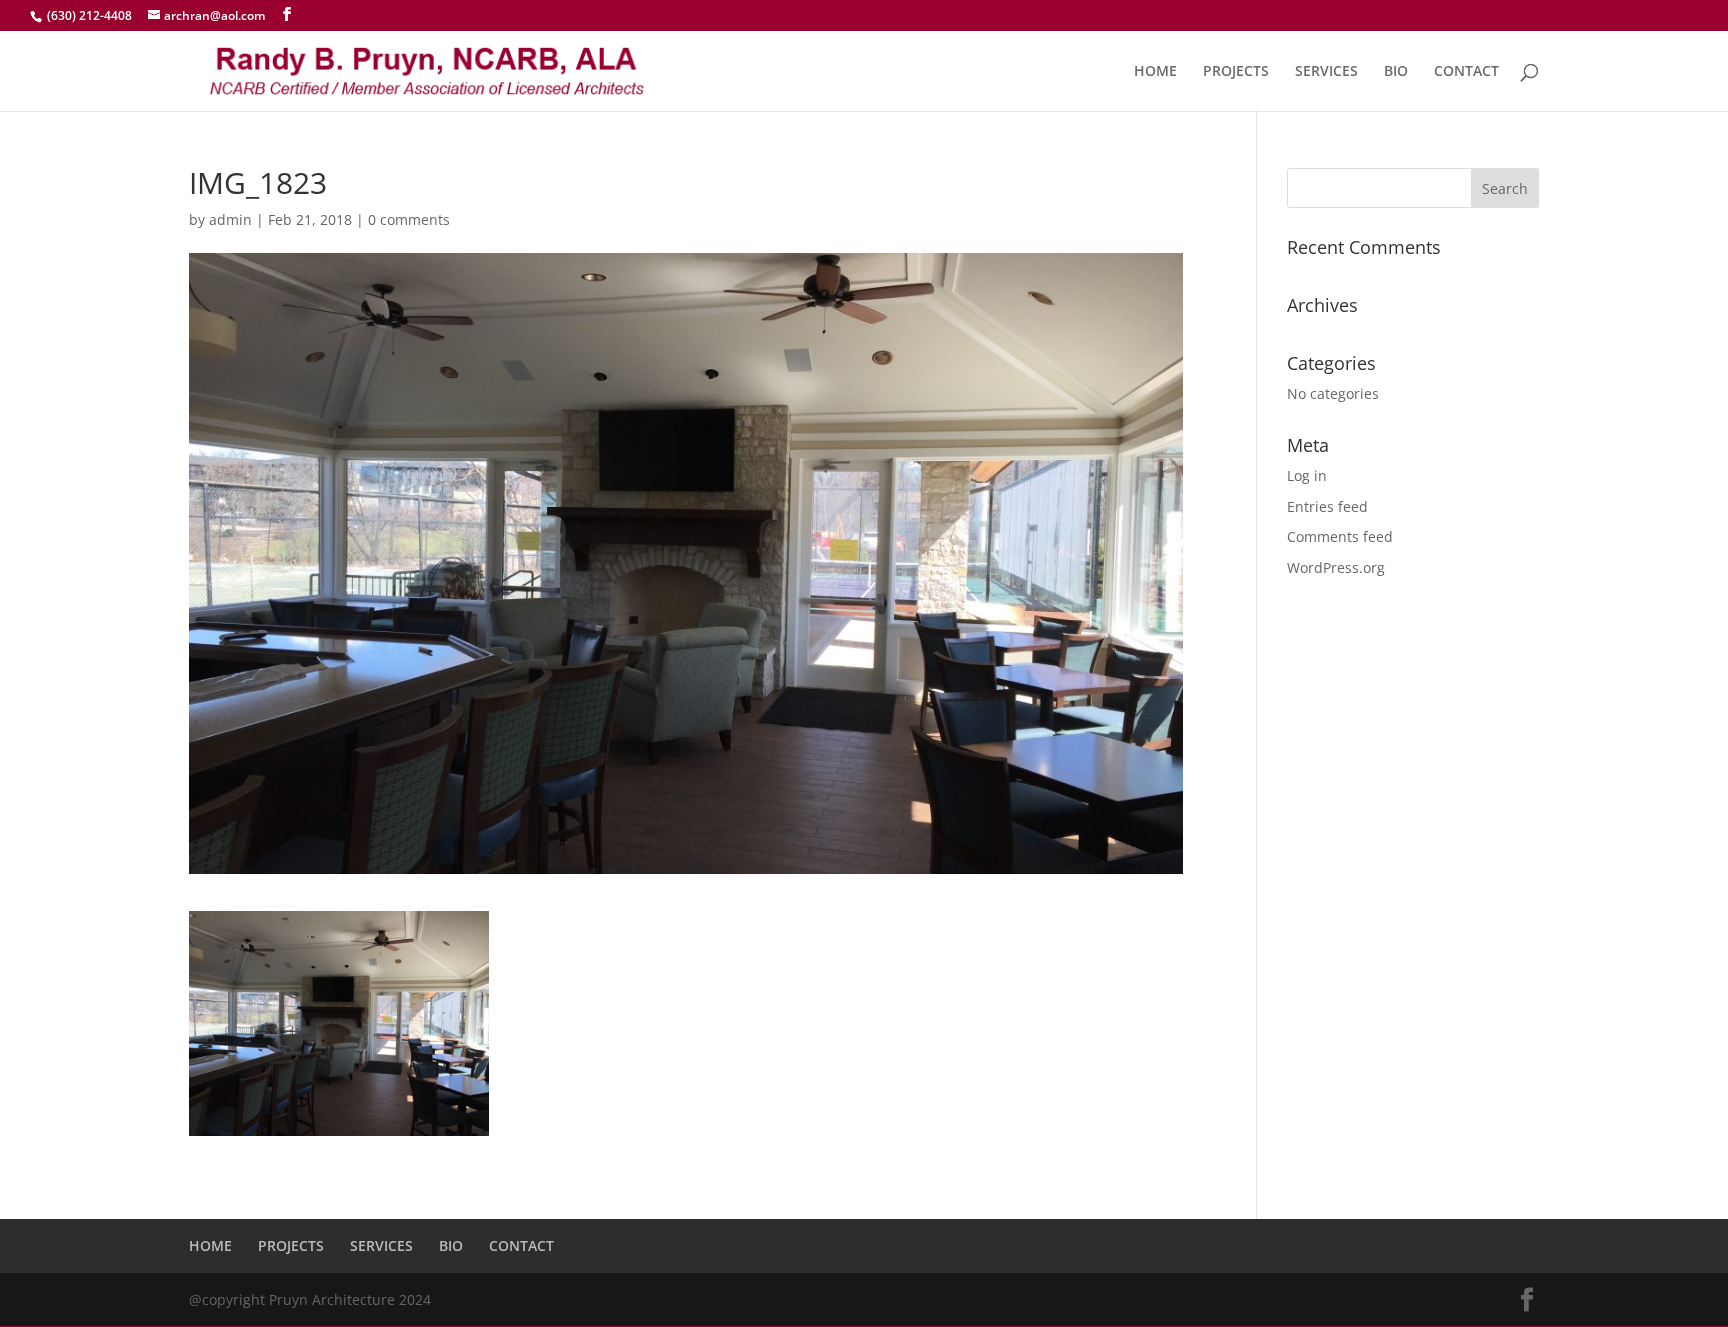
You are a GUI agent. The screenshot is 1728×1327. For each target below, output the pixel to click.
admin (230, 219)
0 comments (409, 219)
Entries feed (1327, 506)
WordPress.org (1336, 567)
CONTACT (1466, 72)
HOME (1155, 72)
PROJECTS (1236, 72)
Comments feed (1340, 536)
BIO (1396, 72)
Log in (1307, 475)
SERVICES (1326, 72)
